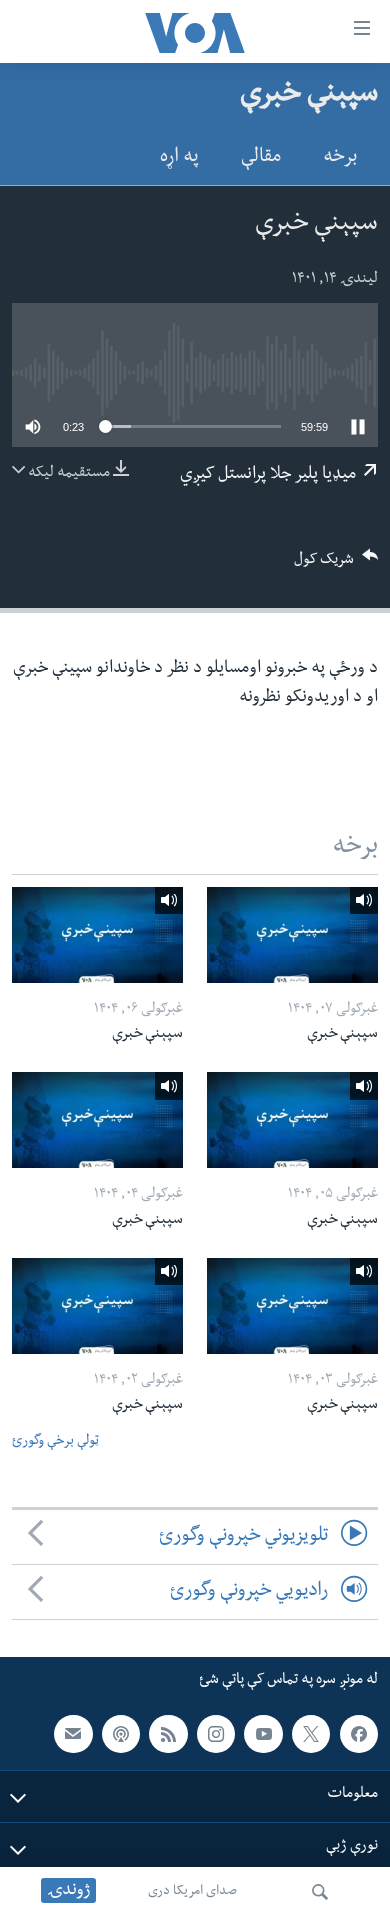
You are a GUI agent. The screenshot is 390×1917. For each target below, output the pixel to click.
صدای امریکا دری (192, 1892)
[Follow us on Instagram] (216, 1734)
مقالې (261, 158)
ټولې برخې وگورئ (55, 1442)
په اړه (179, 158)
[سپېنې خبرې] (292, 935)
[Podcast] (121, 1734)
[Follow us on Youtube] (263, 1734)
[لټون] (320, 1892)
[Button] (336, 565)
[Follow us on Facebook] (359, 1734)
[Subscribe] (73, 1734)
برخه (340, 158)
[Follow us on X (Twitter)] (311, 1734)
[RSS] (168, 1734)
